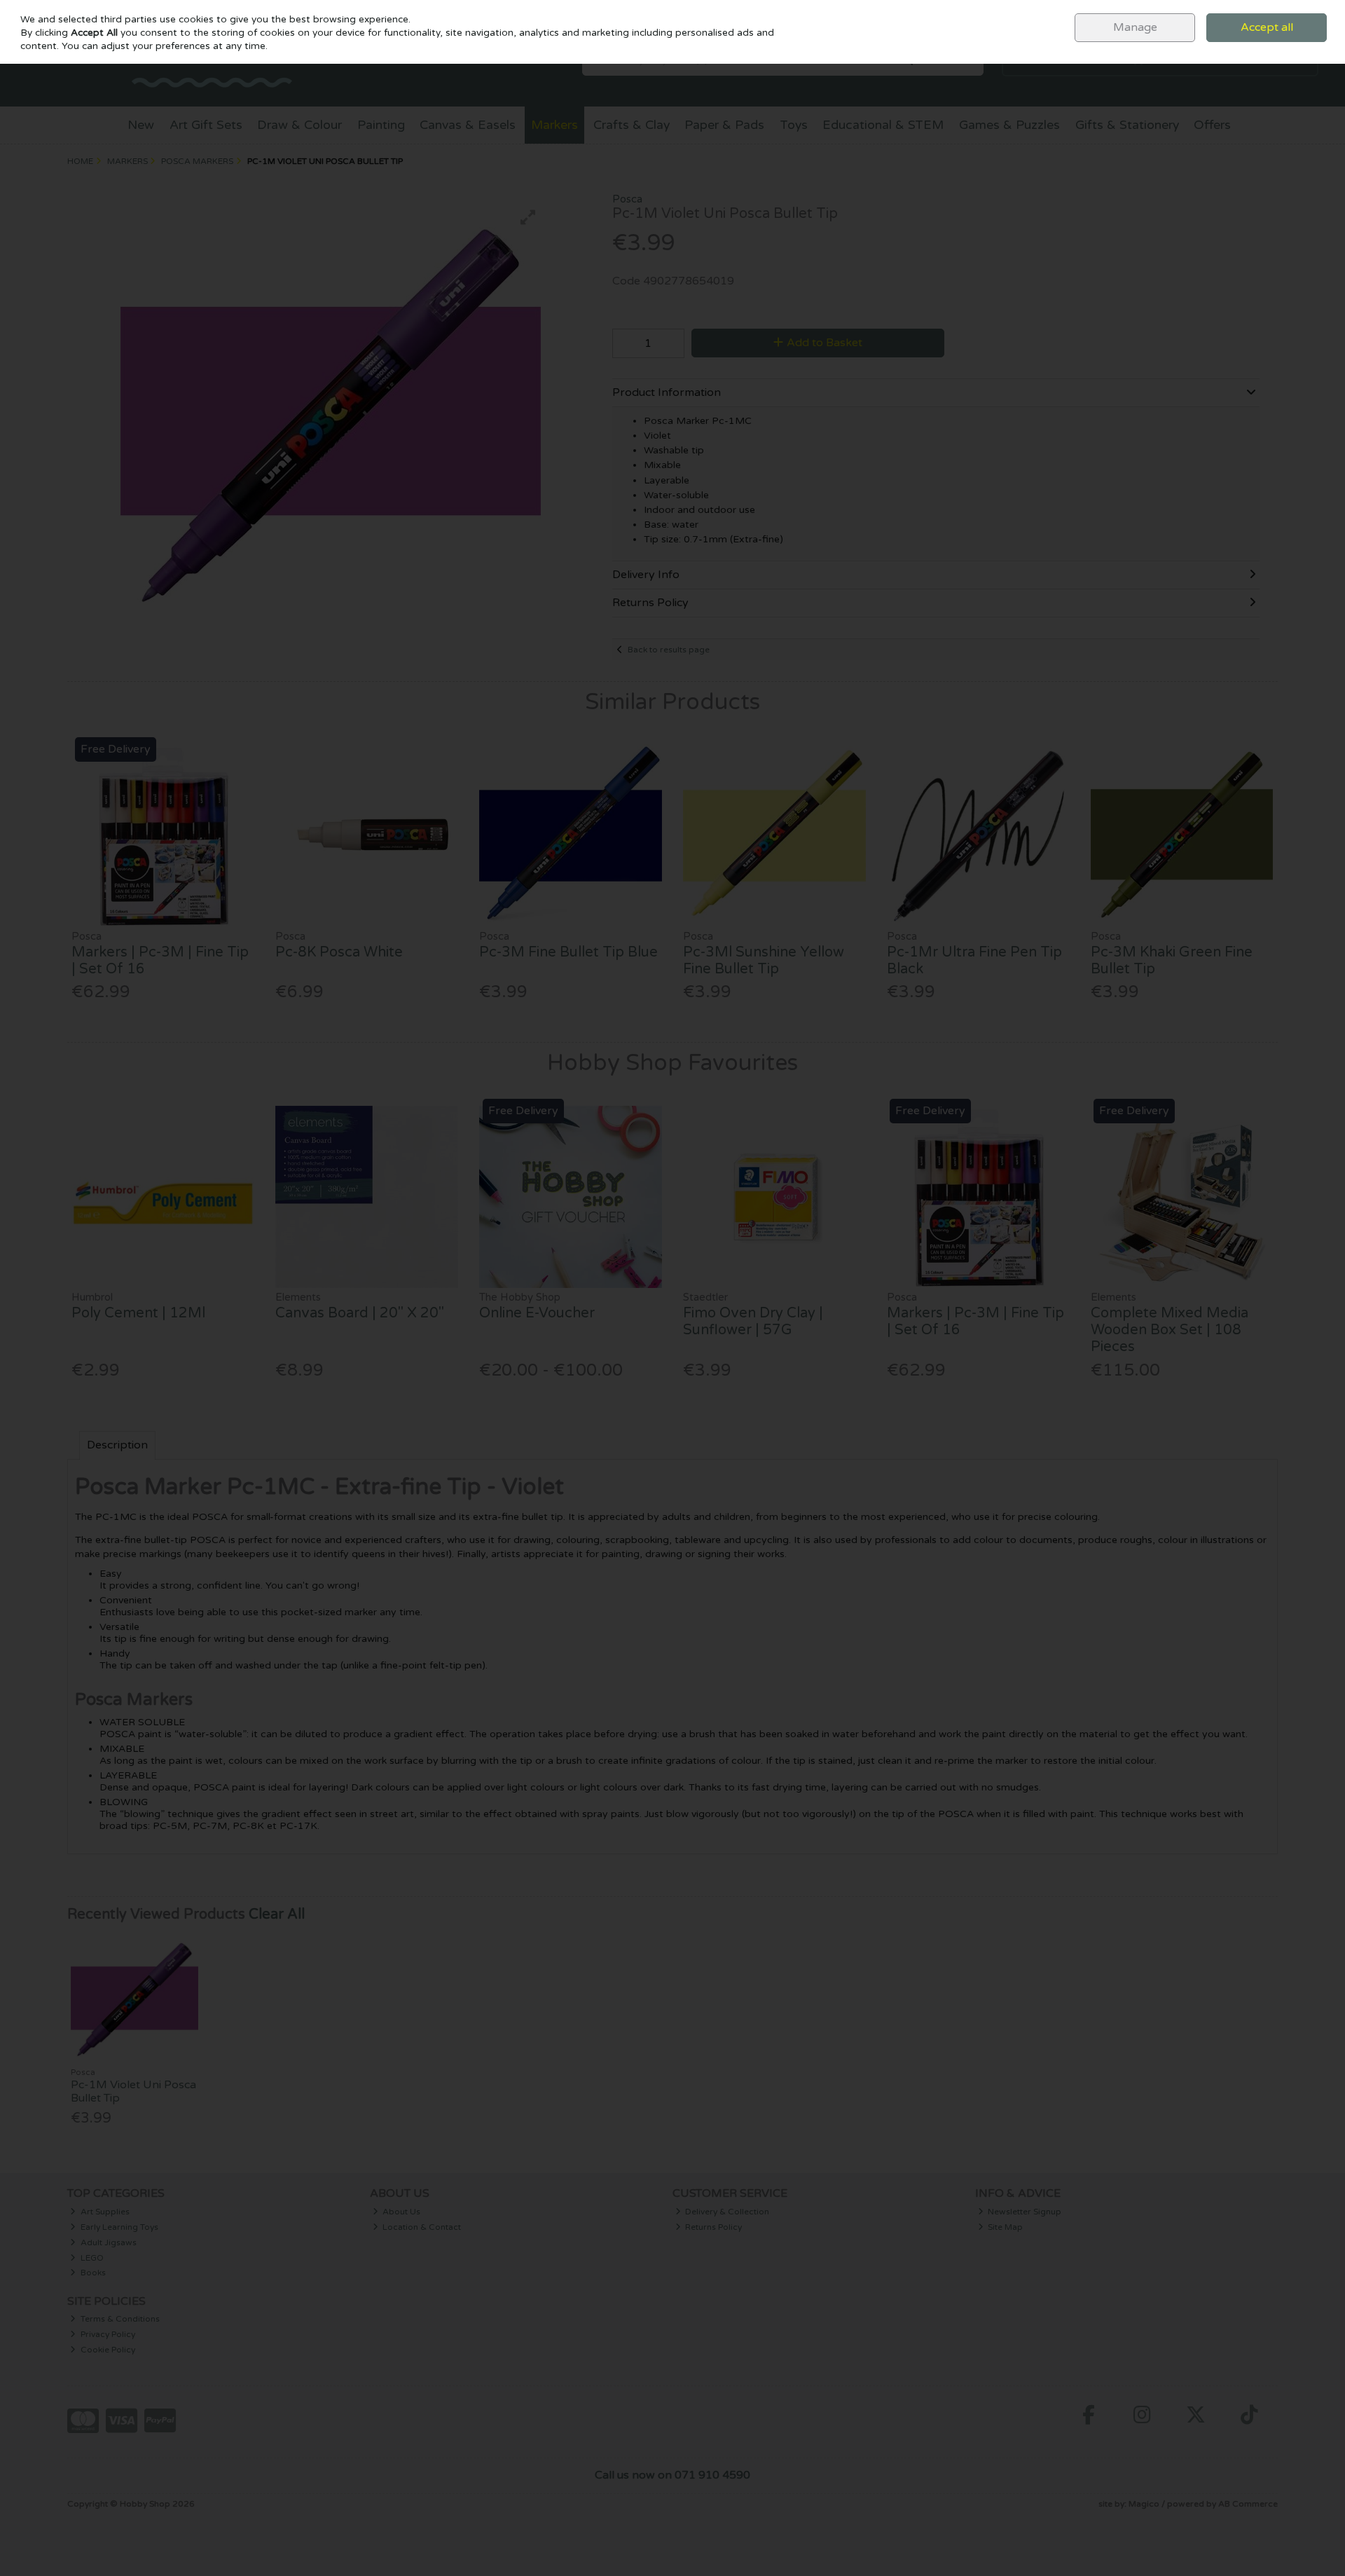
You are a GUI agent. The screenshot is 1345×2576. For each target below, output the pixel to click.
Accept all (1267, 27)
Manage (1135, 27)
